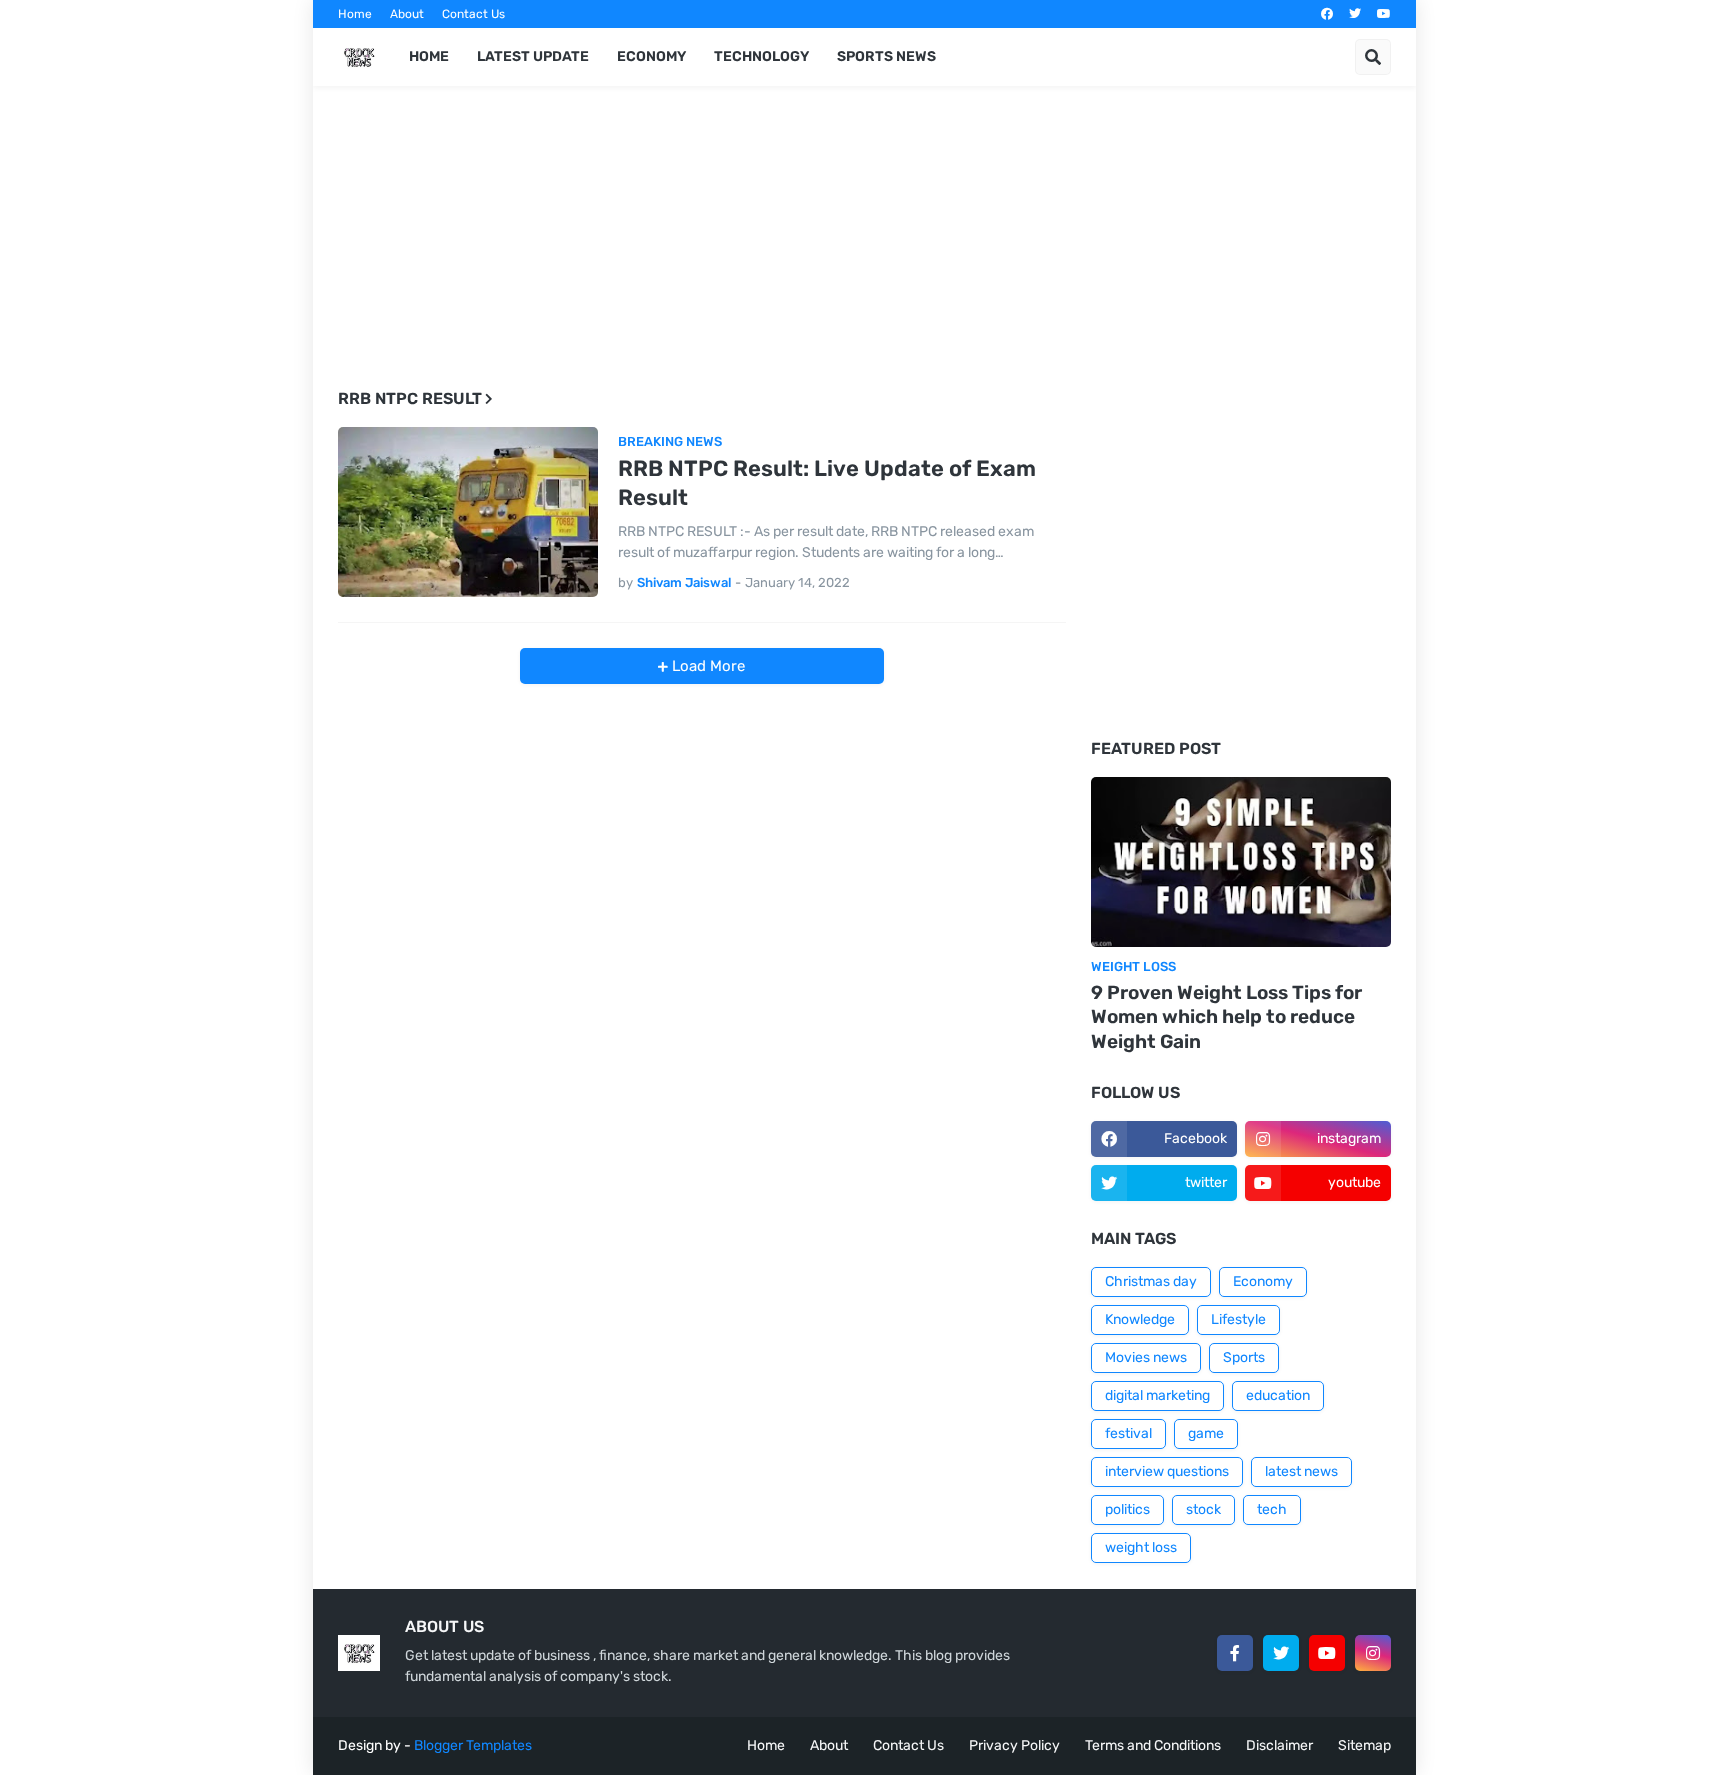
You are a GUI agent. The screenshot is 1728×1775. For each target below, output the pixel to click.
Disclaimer (1279, 1745)
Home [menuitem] (429, 56)
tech (1272, 1509)
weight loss (1141, 1547)
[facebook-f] (1235, 1653)
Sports (1244, 1357)
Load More (706, 666)
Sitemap (1364, 1745)
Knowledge (1140, 1319)
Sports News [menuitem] (886, 56)
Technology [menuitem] (761, 56)
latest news (1301, 1471)
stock (1203, 1509)
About (407, 14)
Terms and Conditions (1153, 1745)
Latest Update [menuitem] (533, 56)
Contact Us (473, 14)
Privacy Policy (1014, 1745)
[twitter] (1355, 14)
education (1278, 1395)
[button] (1373, 57)
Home (355, 14)
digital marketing (1157, 1395)
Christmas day (1151, 1281)
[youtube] (1384, 14)
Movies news (1146, 1357)
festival (1128, 1433)
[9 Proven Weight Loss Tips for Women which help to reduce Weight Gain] (1241, 862)
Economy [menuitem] (651, 56)
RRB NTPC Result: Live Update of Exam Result (827, 483)
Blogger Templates (473, 1745)
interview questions (1167, 1471)
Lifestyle (1238, 1319)
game (1206, 1433)
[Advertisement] (702, 251)
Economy (1263, 1281)
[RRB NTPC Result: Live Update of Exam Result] (468, 512)
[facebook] (1327, 14)
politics (1127, 1509)
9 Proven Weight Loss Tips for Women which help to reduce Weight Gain (1226, 1017)
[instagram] (1373, 1653)
